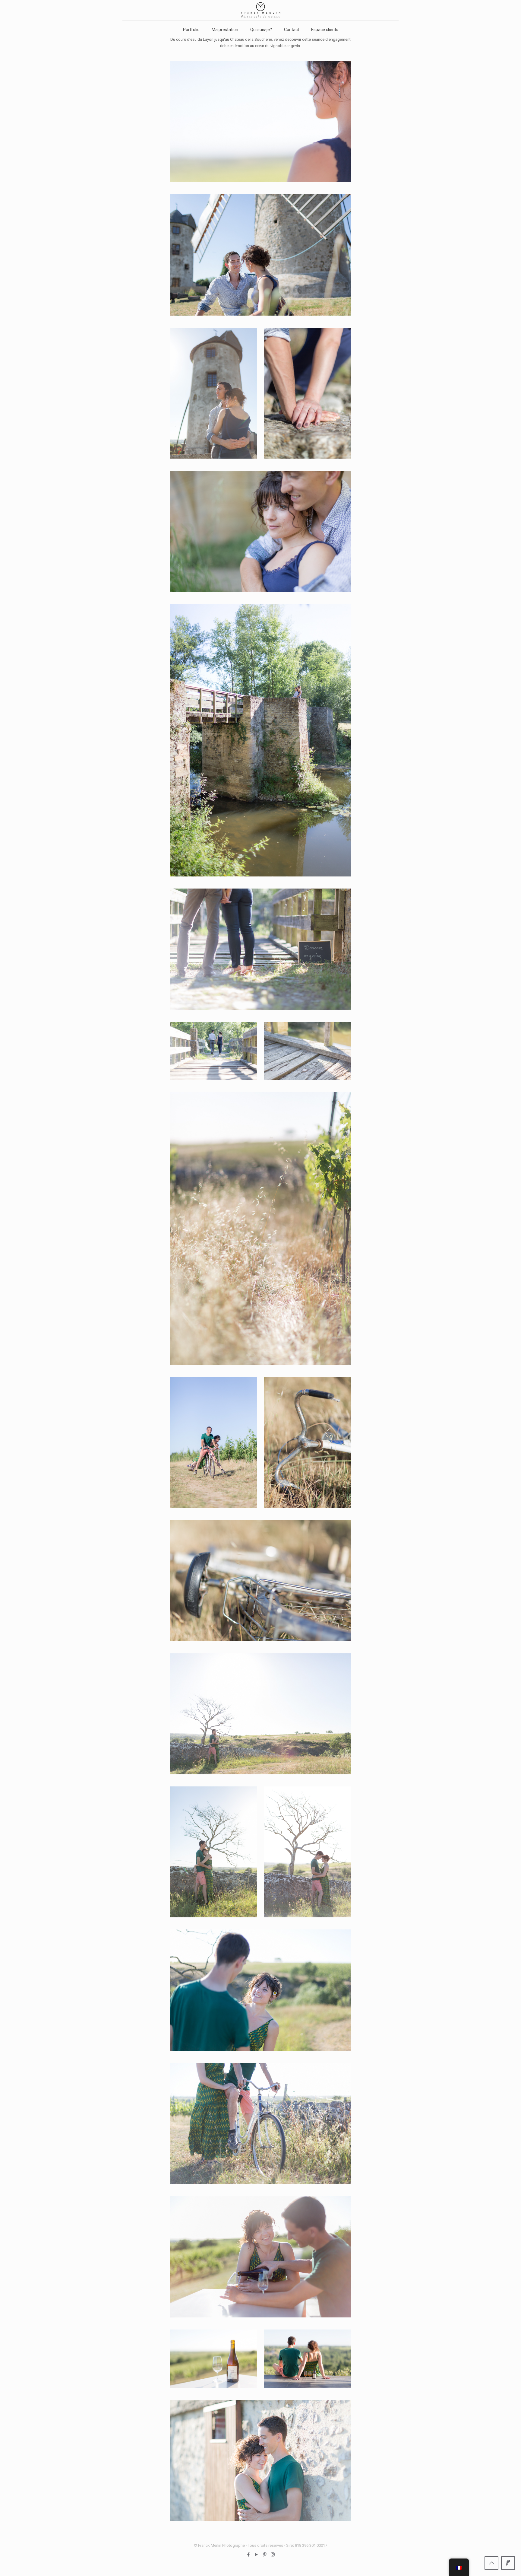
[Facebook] (248, 2555)
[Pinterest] (265, 2555)
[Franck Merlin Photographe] (260, 10)
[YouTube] (256, 2555)
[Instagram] (273, 2555)
